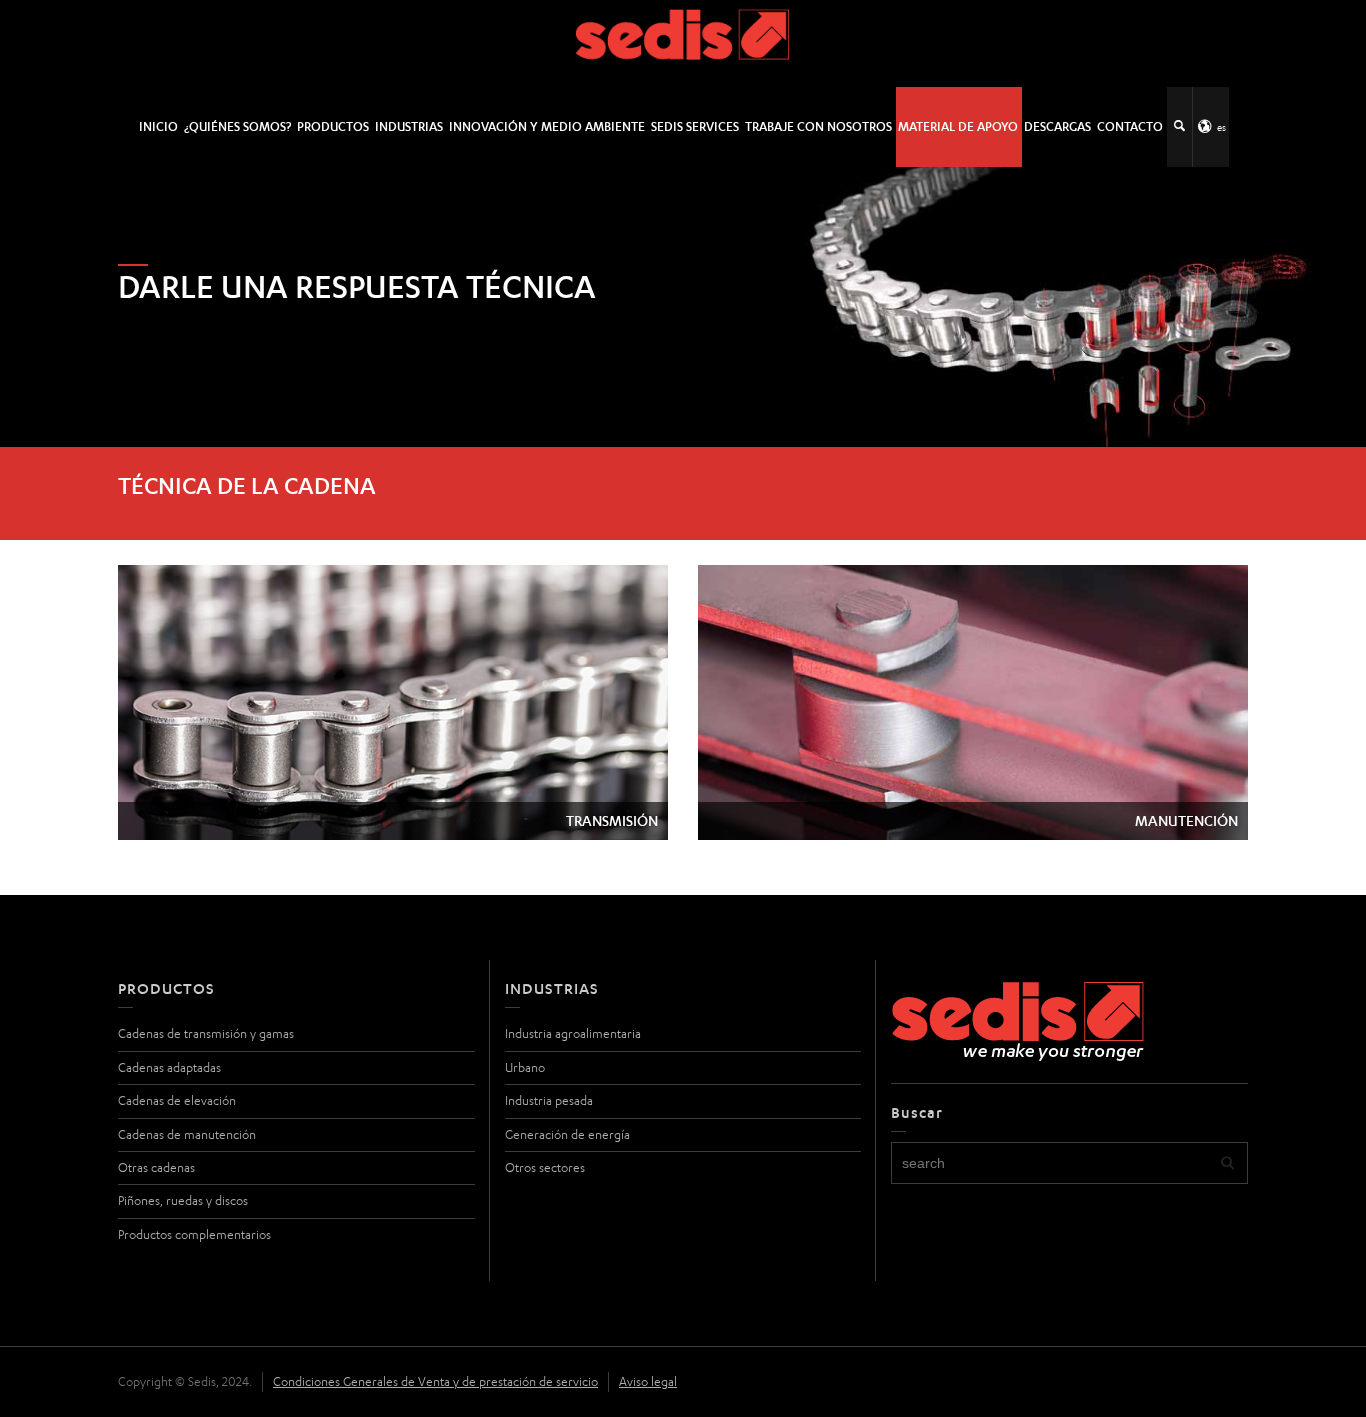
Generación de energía (567, 1134)
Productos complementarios (194, 1234)
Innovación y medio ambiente (547, 126)
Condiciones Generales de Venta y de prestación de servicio (435, 1381)
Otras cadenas (156, 1167)
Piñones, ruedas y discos (183, 1200)
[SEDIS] (683, 42)
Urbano (525, 1067)
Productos (333, 126)
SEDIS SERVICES (695, 126)
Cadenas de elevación (177, 1100)
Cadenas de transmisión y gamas (206, 1033)
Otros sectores (545, 1167)
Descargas (1057, 126)
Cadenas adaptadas (169, 1067)
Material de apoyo (958, 126)
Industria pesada (549, 1100)
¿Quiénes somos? (237, 126)
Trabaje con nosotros (818, 126)
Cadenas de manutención (187, 1134)
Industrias (409, 126)
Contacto (1130, 126)
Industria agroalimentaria (573, 1033)
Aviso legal (648, 1381)
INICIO (158, 126)
